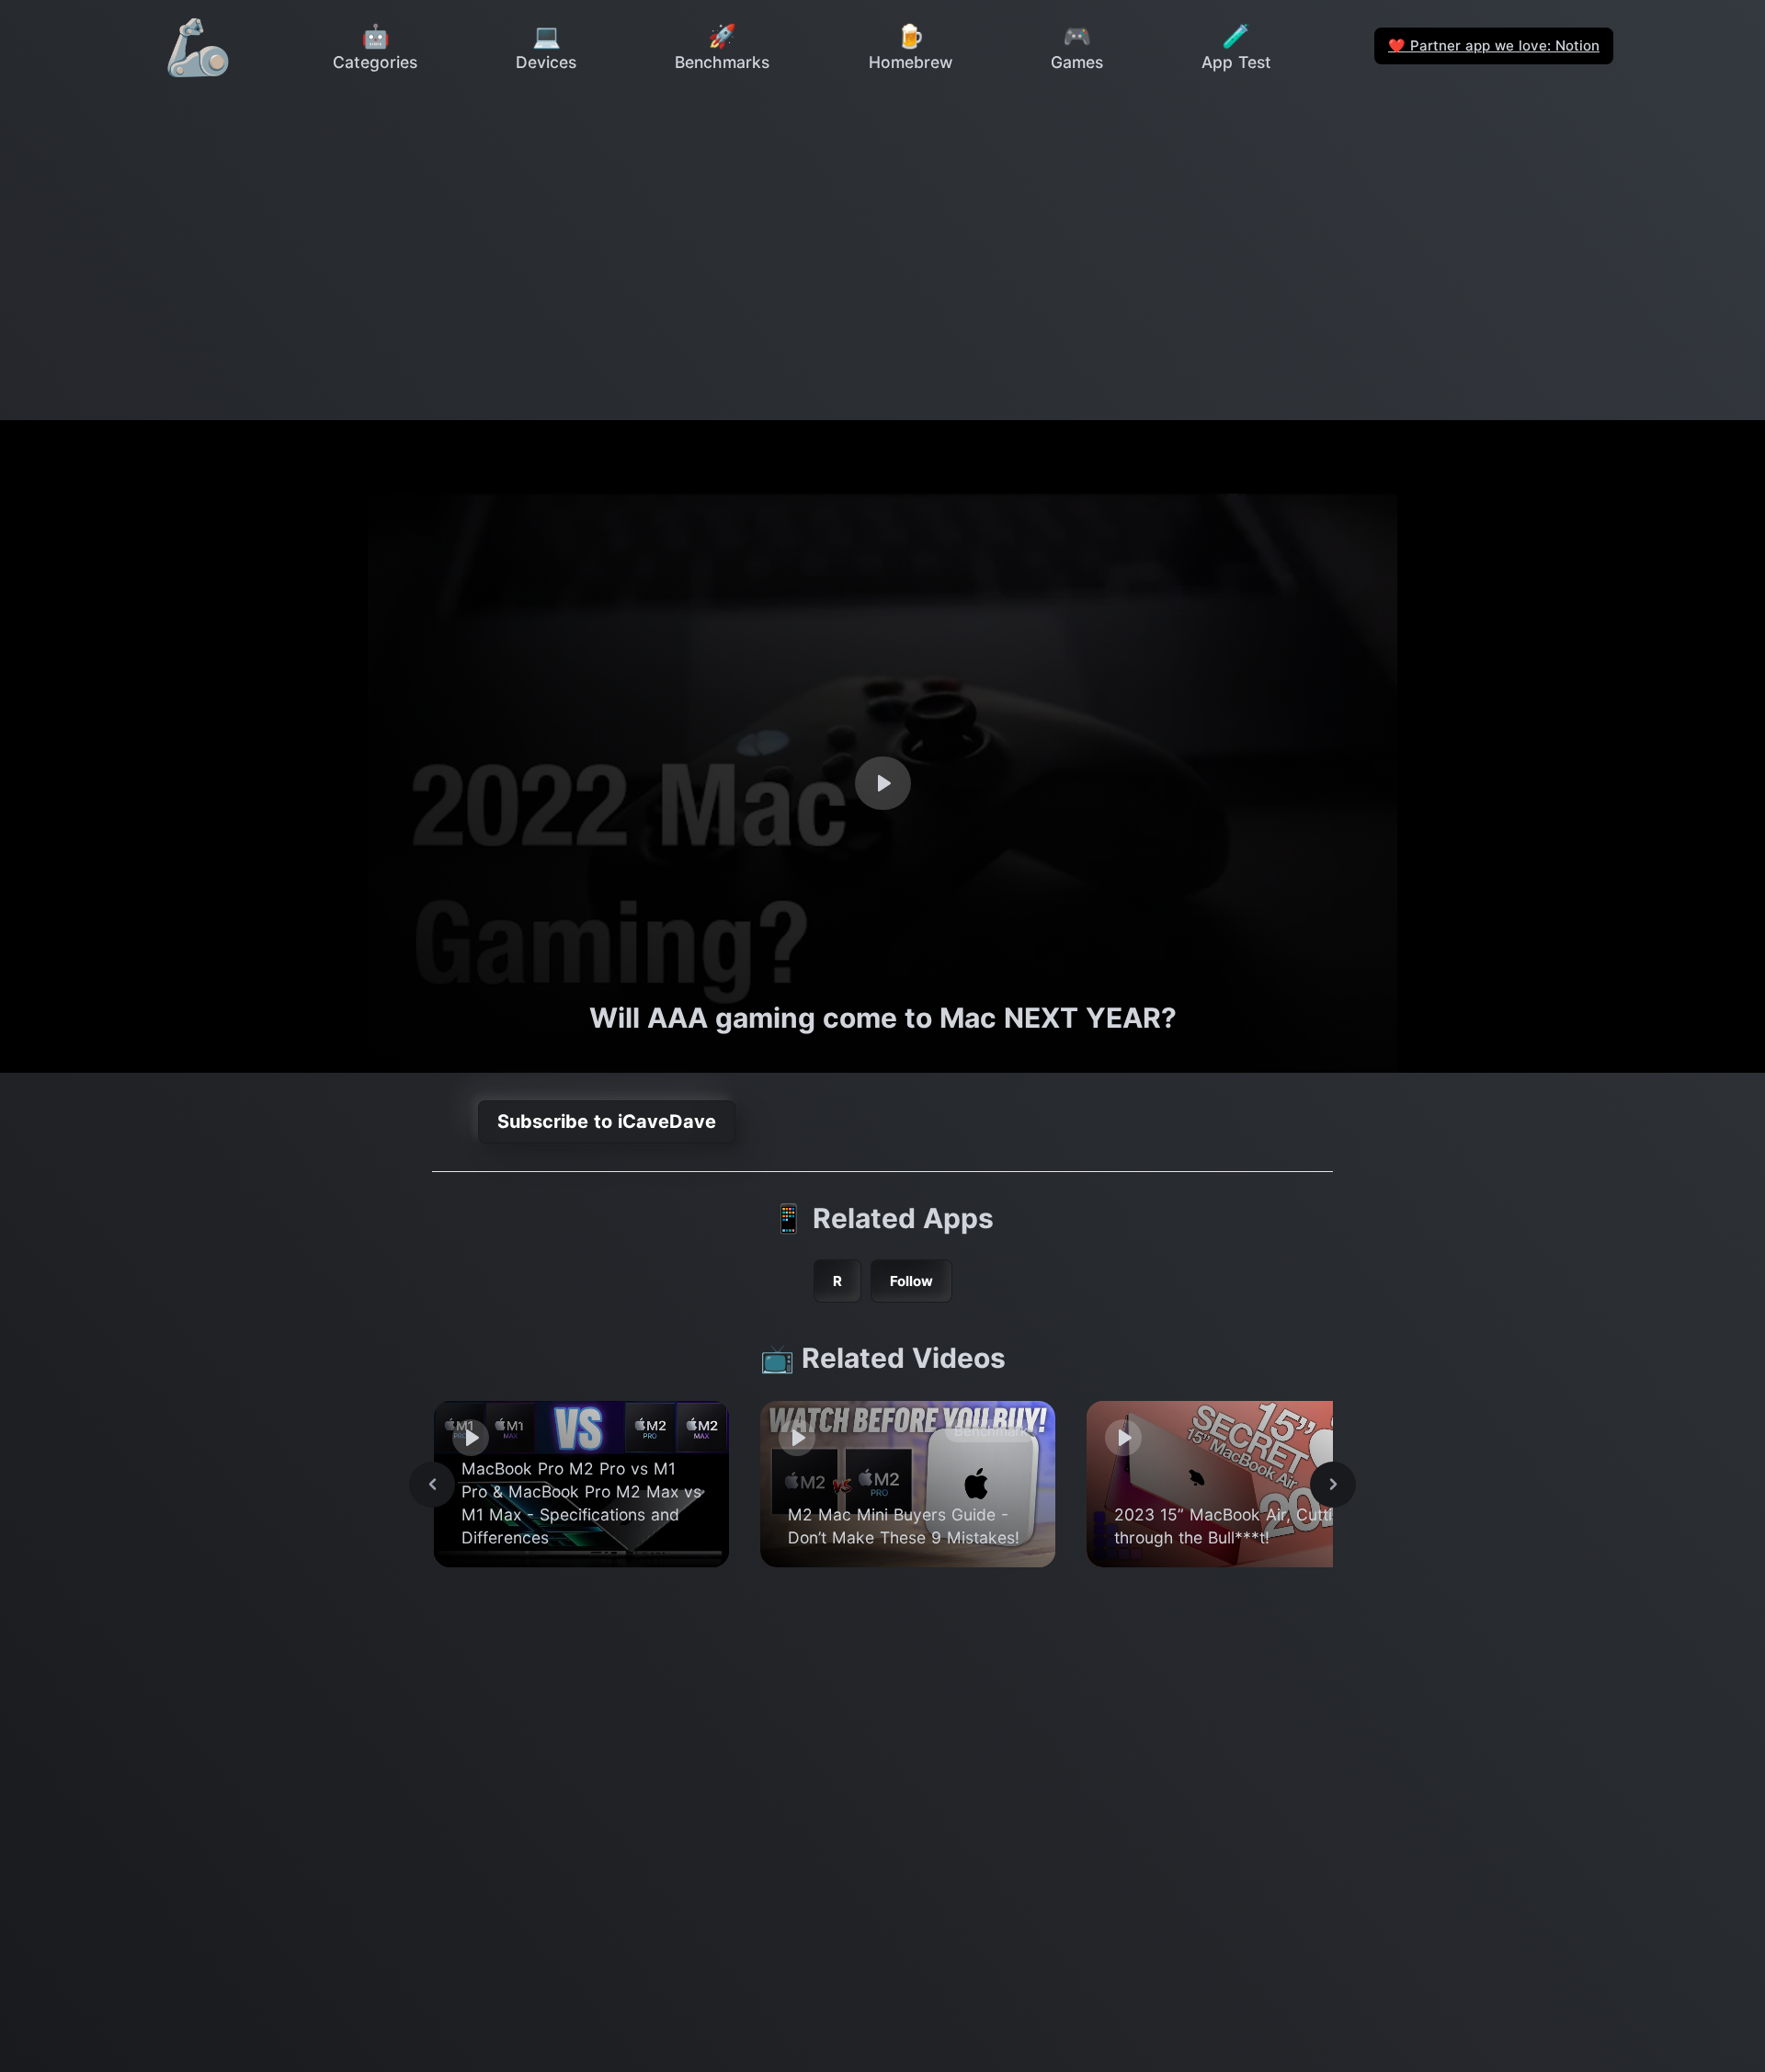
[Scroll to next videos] (1333, 1485)
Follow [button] (911, 1281)
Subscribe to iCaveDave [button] (607, 1121)
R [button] (837, 1281)
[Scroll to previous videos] (432, 1485)
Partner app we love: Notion (1494, 46)
